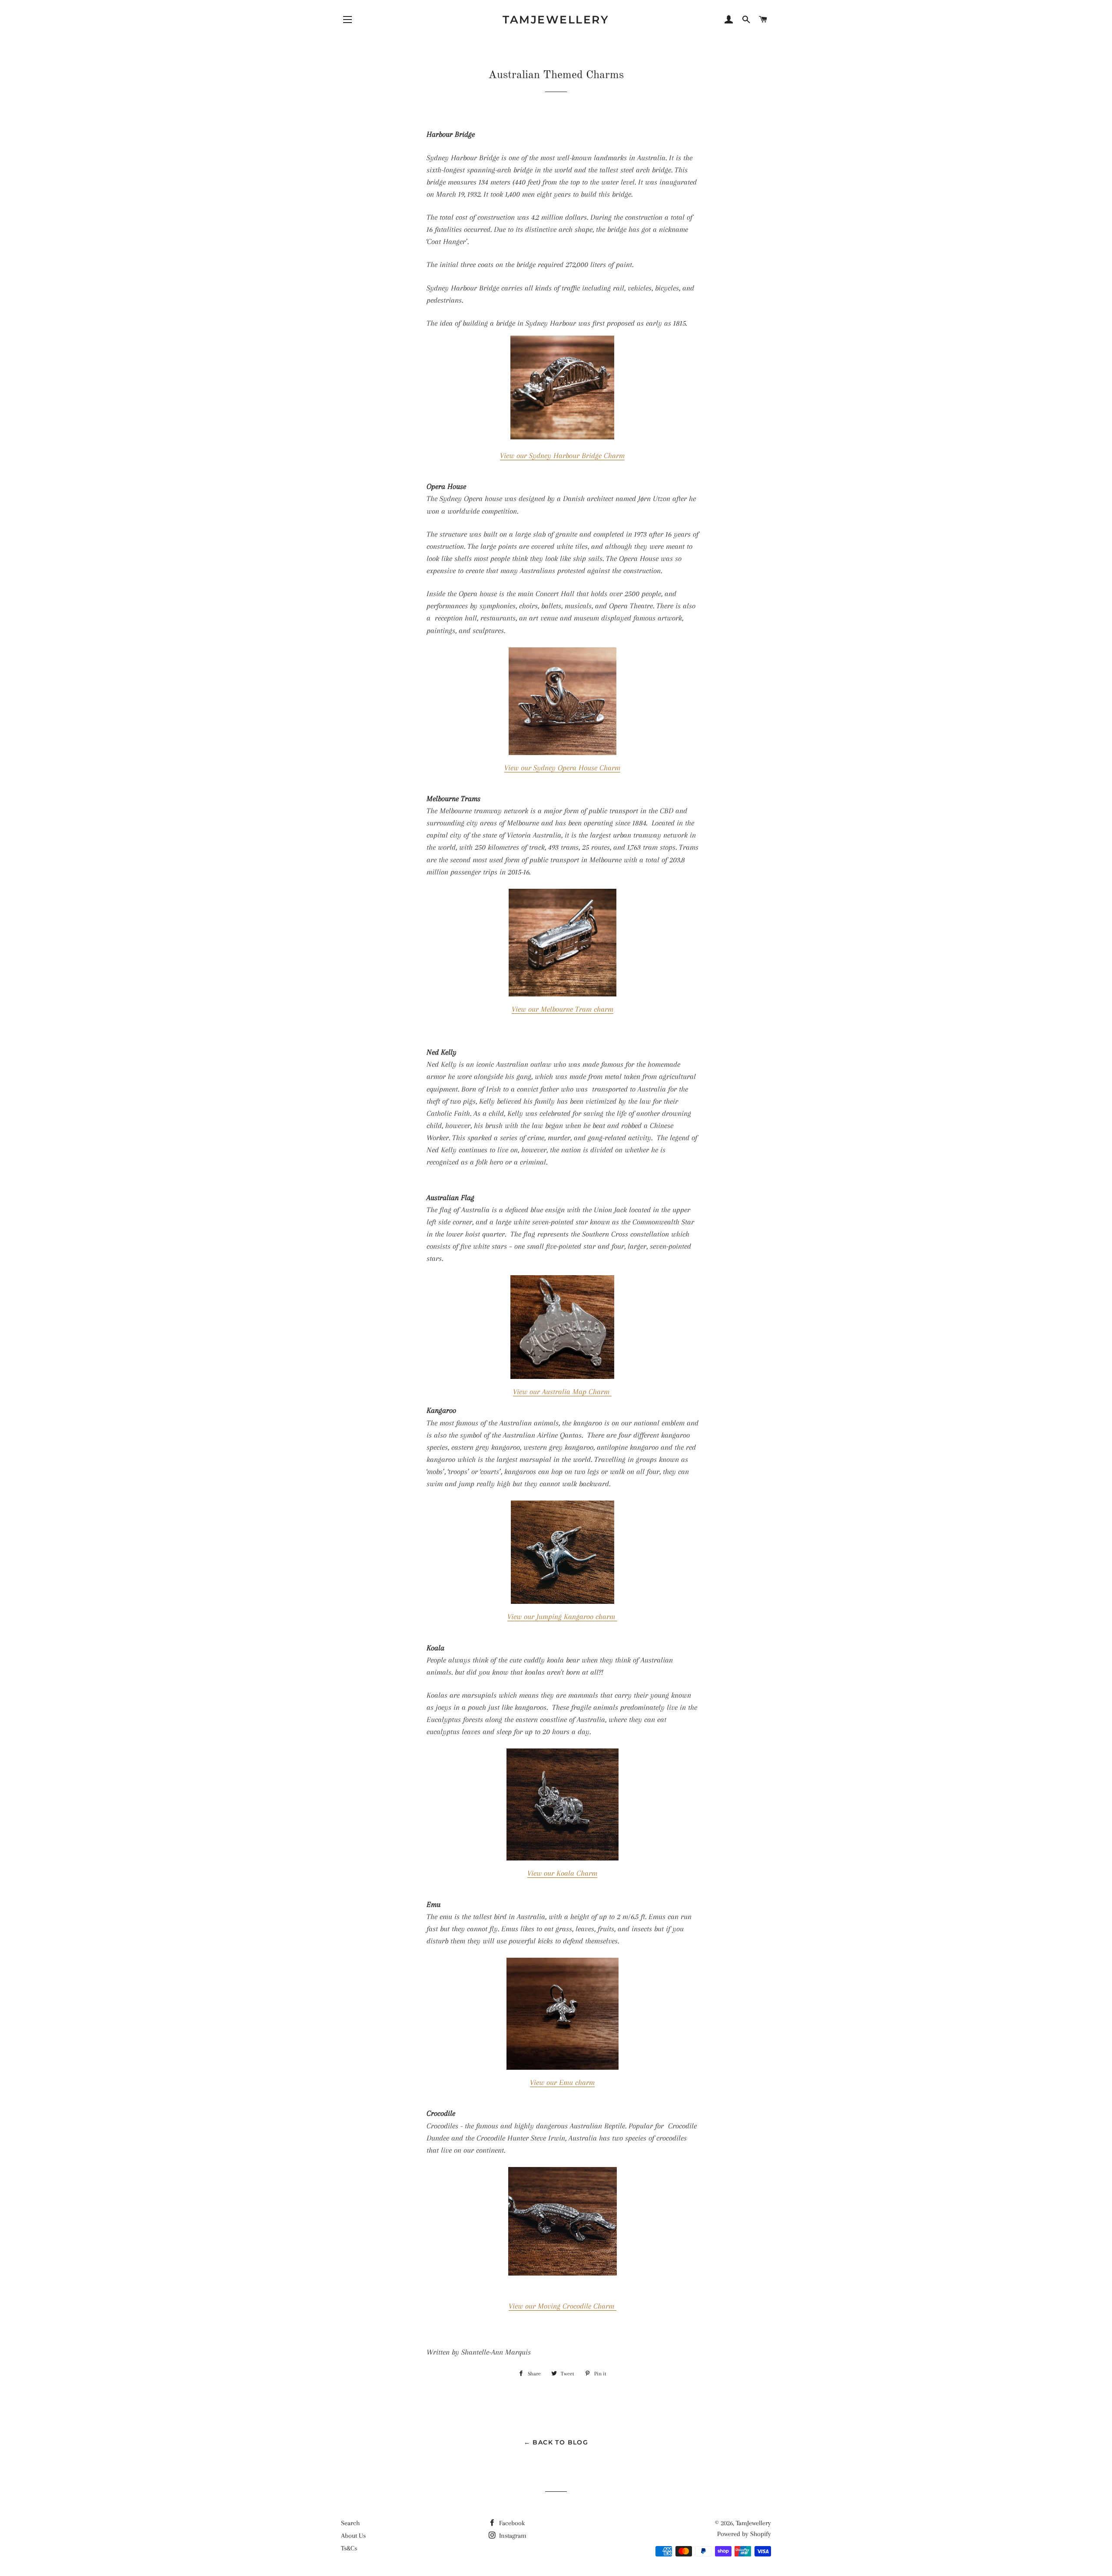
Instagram (512, 2536)
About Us (353, 2536)
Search (350, 2523)
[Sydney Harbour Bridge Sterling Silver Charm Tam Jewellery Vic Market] (562, 437)
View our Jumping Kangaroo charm (562, 1616)
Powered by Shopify (744, 2534)
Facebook (511, 2523)
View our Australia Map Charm (562, 1392)
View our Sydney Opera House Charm (562, 768)
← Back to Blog (556, 2442)
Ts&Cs (349, 2548)
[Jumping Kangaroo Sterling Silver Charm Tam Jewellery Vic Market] (563, 1552)
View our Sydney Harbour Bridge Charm (562, 455)
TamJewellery (556, 20)
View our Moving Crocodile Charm (563, 2306)
